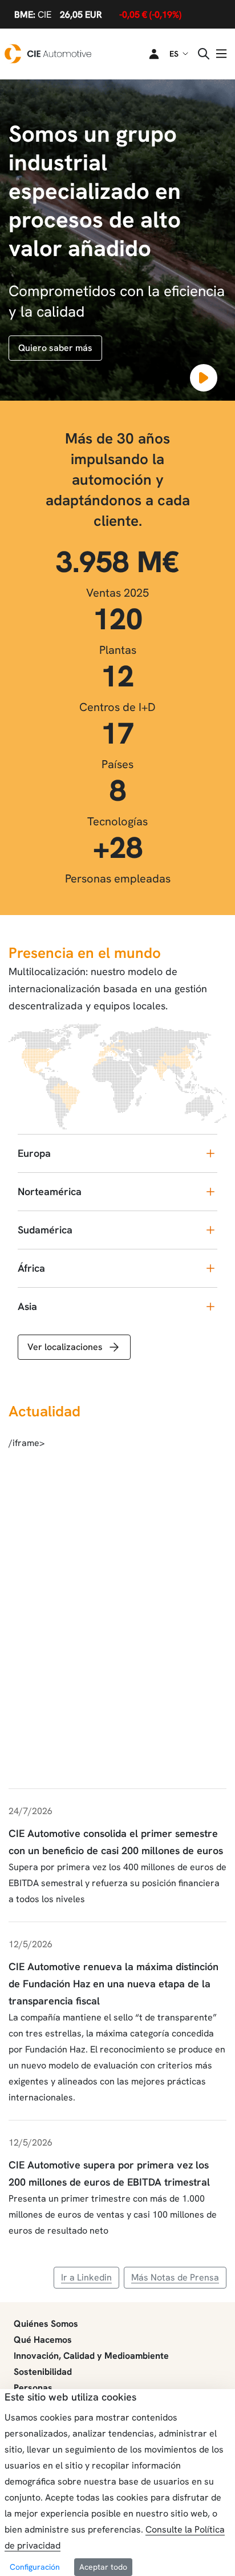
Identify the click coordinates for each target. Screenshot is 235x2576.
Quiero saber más (55, 348)
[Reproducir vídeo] (204, 378)
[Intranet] (147, 54)
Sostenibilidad (43, 2372)
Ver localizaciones (65, 1347)
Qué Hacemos (43, 2340)
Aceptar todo (103, 2567)
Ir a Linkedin (86, 2277)
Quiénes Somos (46, 2324)
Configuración (35, 2567)
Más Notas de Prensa (175, 2277)
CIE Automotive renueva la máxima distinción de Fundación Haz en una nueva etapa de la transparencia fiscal (114, 1984)
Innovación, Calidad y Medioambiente (91, 2356)
